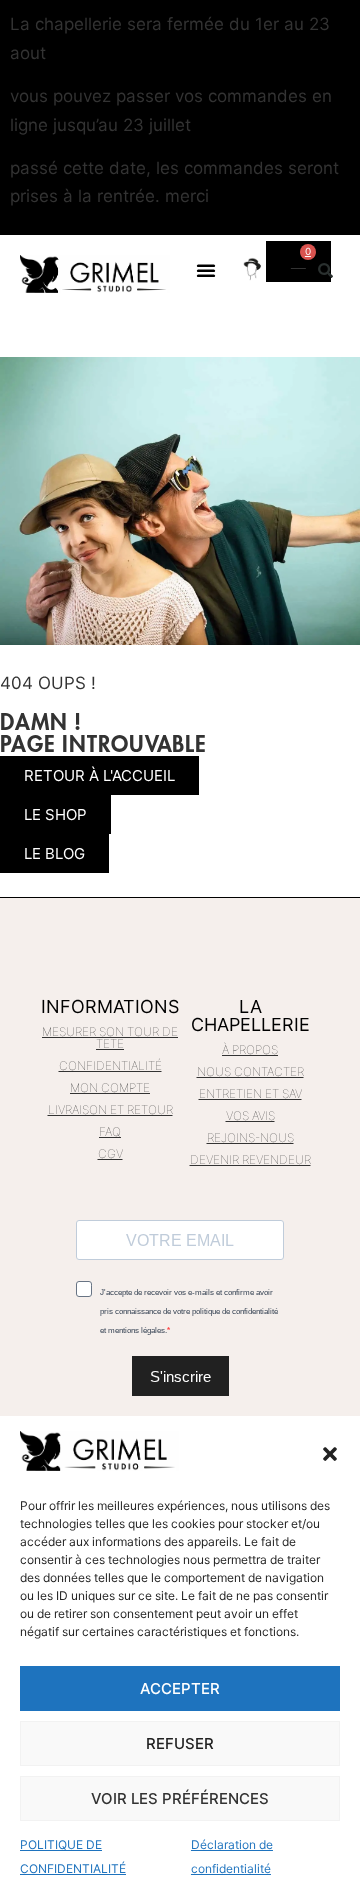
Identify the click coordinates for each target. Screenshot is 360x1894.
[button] (330, 1454)
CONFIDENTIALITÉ (110, 1065)
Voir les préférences (180, 1798)
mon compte (110, 1087)
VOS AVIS (250, 1115)
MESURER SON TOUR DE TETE (110, 1037)
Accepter (180, 1688)
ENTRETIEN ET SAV (250, 1093)
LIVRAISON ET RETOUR (110, 1109)
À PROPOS (250, 1049)
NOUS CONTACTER (250, 1071)
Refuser (180, 1743)
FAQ (110, 1131)
